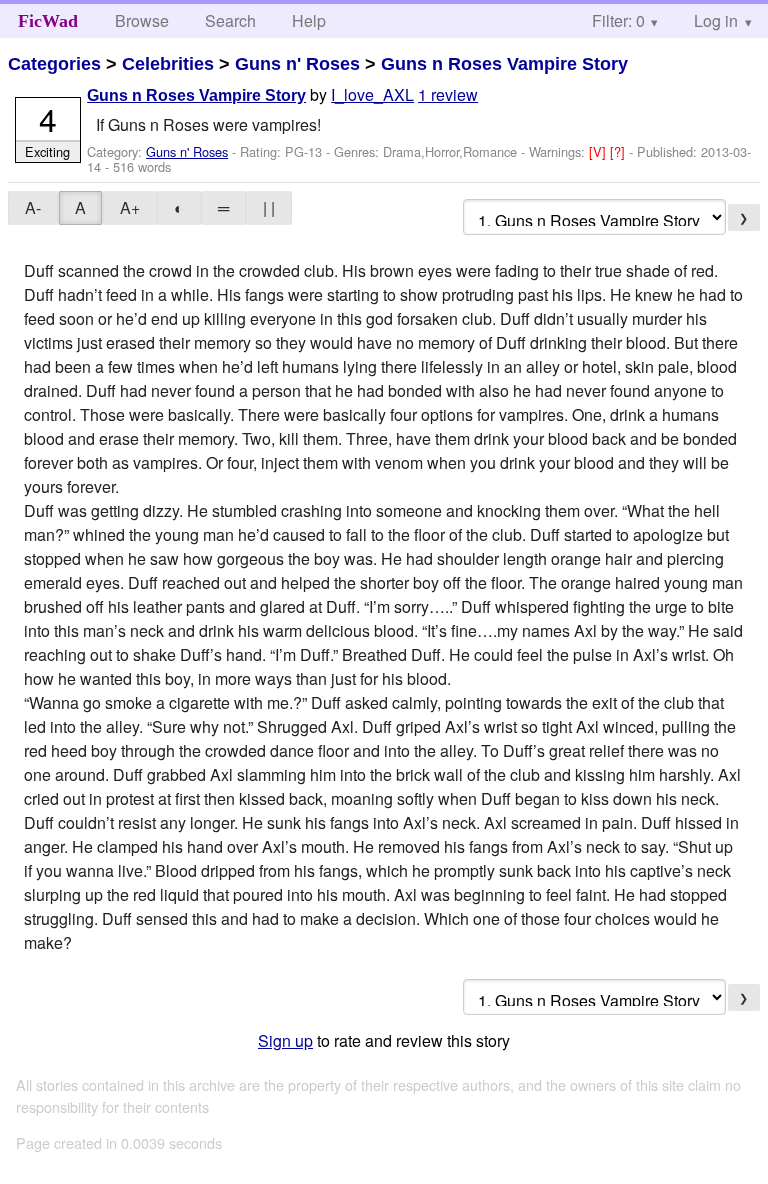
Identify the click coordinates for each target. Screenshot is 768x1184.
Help (309, 20)
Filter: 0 (618, 20)
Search (230, 20)
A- (33, 207)
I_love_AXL (372, 94)
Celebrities (168, 64)
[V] (599, 151)
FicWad (48, 21)
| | (269, 207)
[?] (619, 151)
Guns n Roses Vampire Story (504, 64)
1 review (448, 94)
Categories (54, 64)
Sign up (285, 1040)
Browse (142, 20)
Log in (716, 20)
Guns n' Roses (297, 64)
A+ (130, 207)
